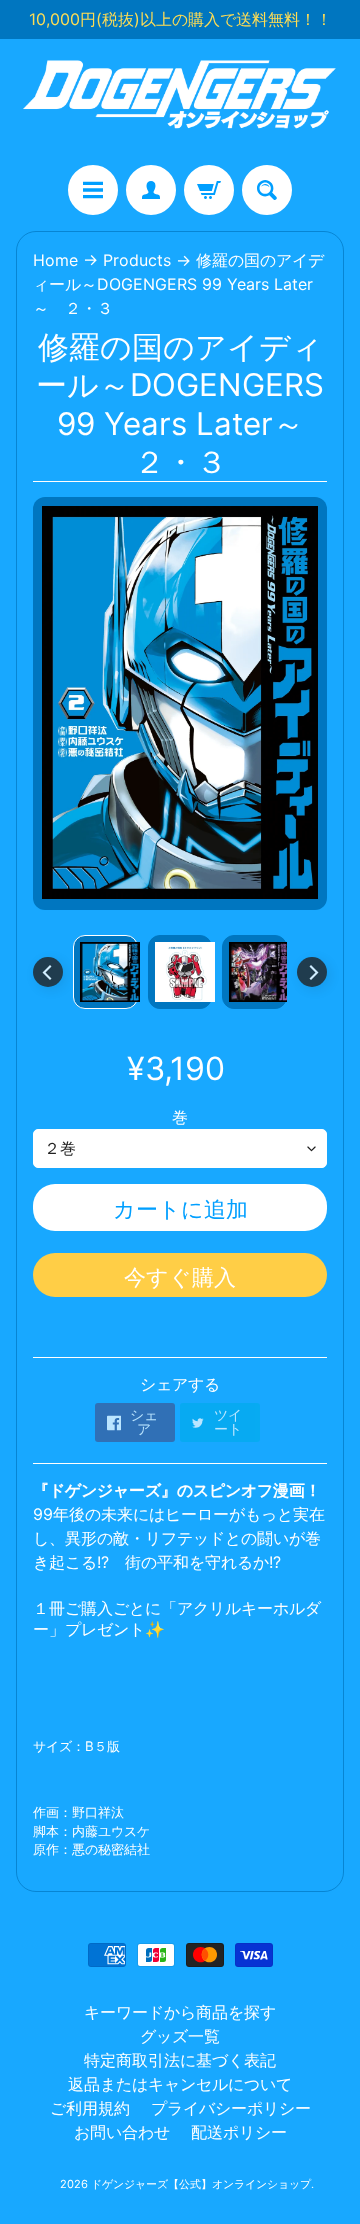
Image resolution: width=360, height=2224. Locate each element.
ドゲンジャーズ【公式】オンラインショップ (201, 2184)
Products (137, 260)
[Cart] (209, 190)
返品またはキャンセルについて (180, 2084)
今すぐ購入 (180, 1277)
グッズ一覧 (180, 2036)
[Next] (312, 972)
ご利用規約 (90, 2108)
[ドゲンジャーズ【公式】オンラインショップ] (180, 102)
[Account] (151, 190)
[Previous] (48, 972)
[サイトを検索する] (267, 190)
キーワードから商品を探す (180, 2012)
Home (55, 260)
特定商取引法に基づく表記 (180, 2060)
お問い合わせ (122, 2132)
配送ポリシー (239, 2132)
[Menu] (93, 190)
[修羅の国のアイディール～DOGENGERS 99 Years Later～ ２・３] (105, 972)
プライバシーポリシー (231, 2108)
